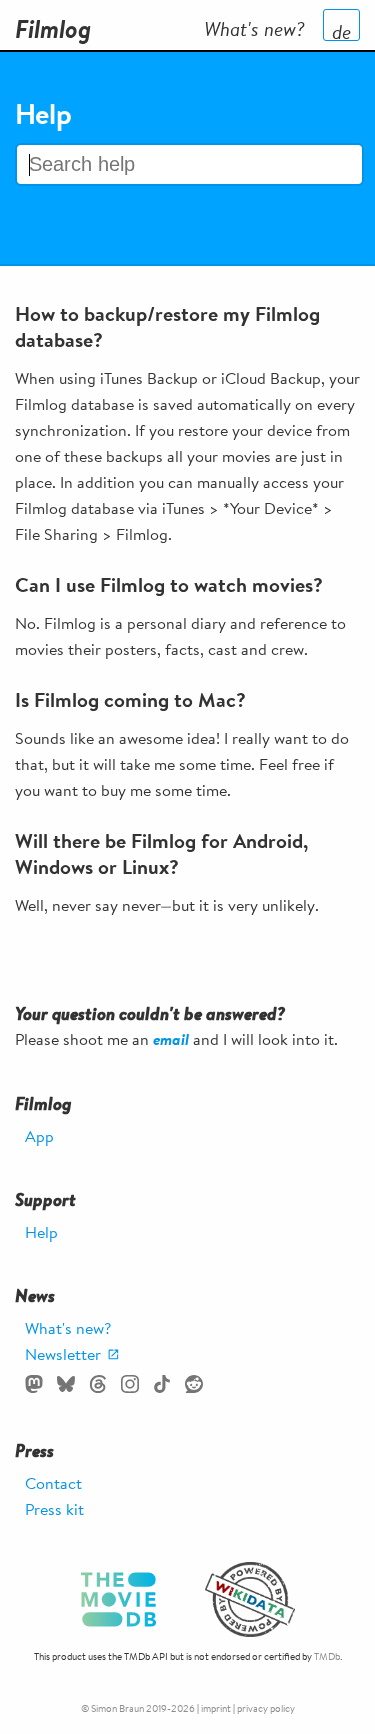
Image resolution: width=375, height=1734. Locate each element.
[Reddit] (194, 1384)
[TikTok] (162, 1384)
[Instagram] (130, 1384)
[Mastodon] (34, 1384)
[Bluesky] (66, 1384)
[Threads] (98, 1384)
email (171, 1039)
